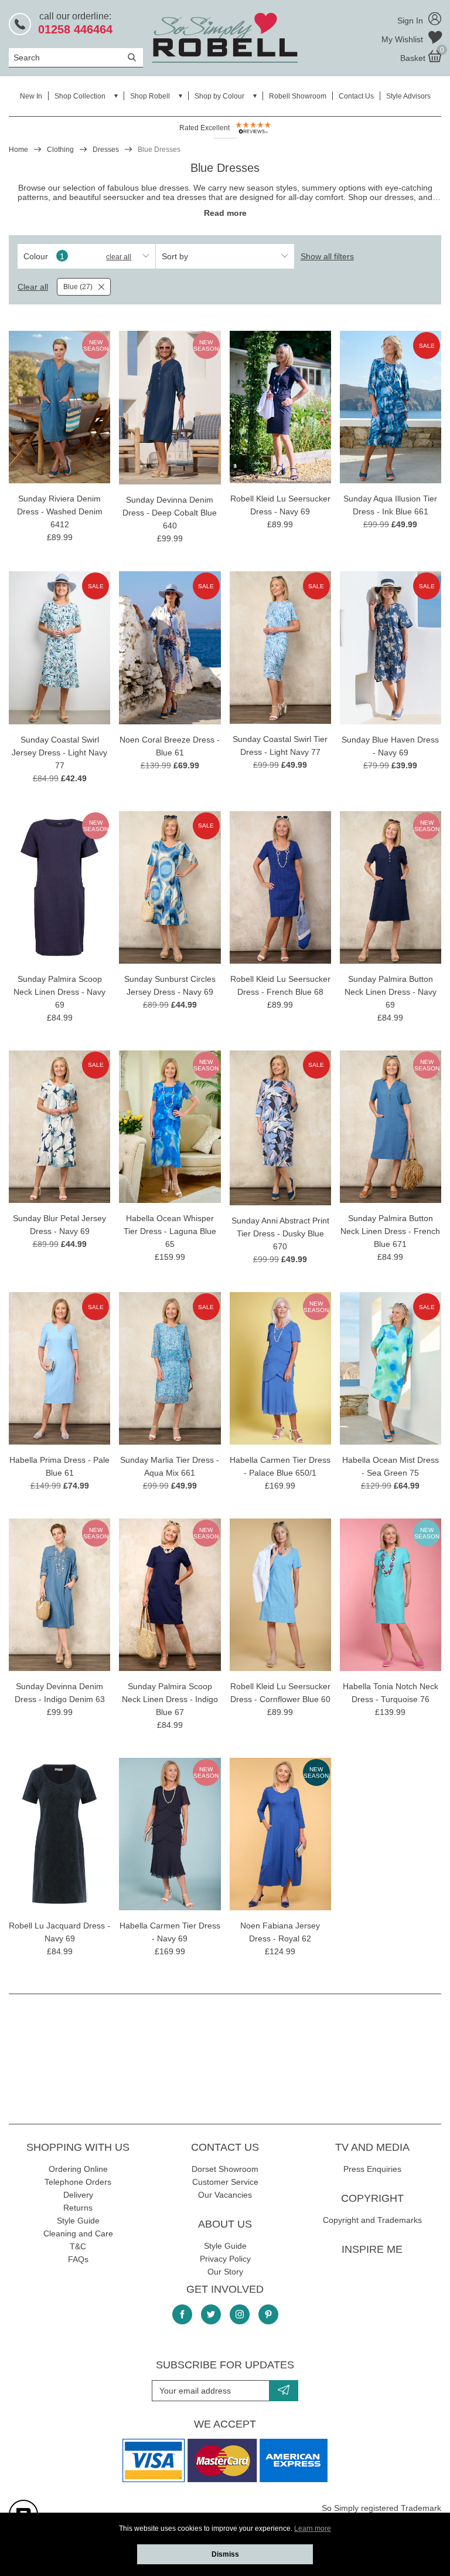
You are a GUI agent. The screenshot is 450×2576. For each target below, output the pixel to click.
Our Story (225, 2272)
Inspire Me (372, 2249)
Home (18, 150)
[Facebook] (182, 2314)
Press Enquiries (372, 2169)
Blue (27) (78, 287)
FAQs (78, 2259)
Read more (225, 213)
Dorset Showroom (225, 2169)
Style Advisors (408, 96)
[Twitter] (211, 2314)
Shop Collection (80, 96)
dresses (399, 197)
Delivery (78, 2195)
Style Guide (78, 2221)
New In (31, 96)
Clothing (60, 150)
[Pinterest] (268, 2314)
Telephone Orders (78, 2182)
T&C (78, 2246)
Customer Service (225, 2182)
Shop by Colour (219, 96)
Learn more (313, 2528)
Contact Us (356, 96)
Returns (78, 2208)
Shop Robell (150, 96)
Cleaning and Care (78, 2233)
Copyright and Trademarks (372, 2220)
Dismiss (225, 2554)
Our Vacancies (225, 2195)
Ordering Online (78, 2169)
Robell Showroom (298, 96)
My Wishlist (403, 39)
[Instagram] (240, 2314)
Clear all (119, 257)
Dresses (106, 150)
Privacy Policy (225, 2259)
